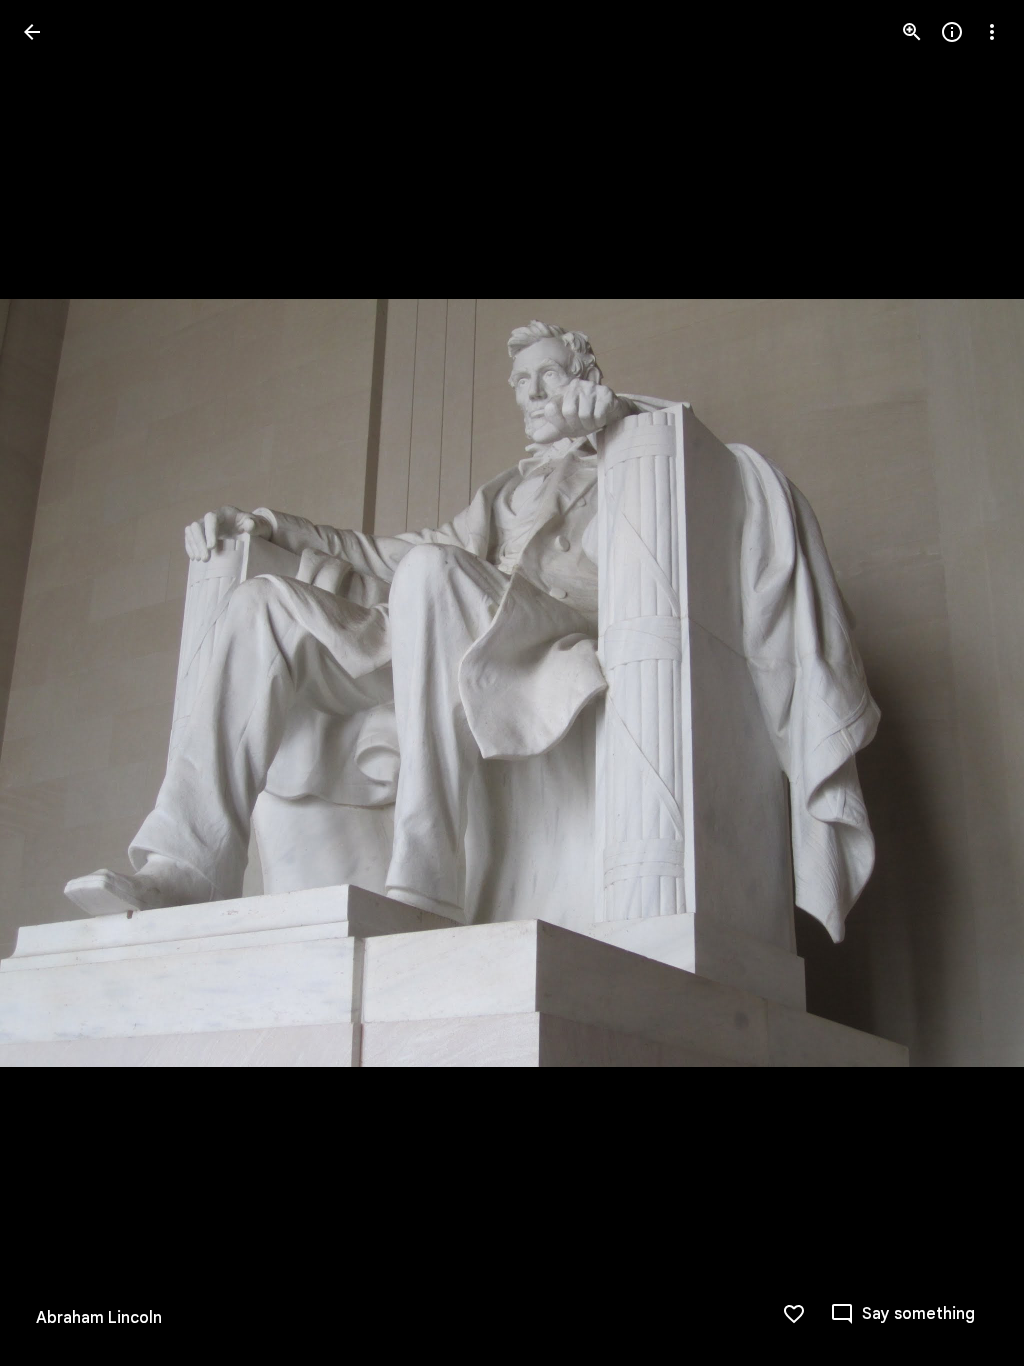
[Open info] (952, 32)
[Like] (794, 1314)
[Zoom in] (912, 32)
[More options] (992, 32)
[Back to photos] (32, 32)
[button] (56, 683)
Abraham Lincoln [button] (99, 1318)
